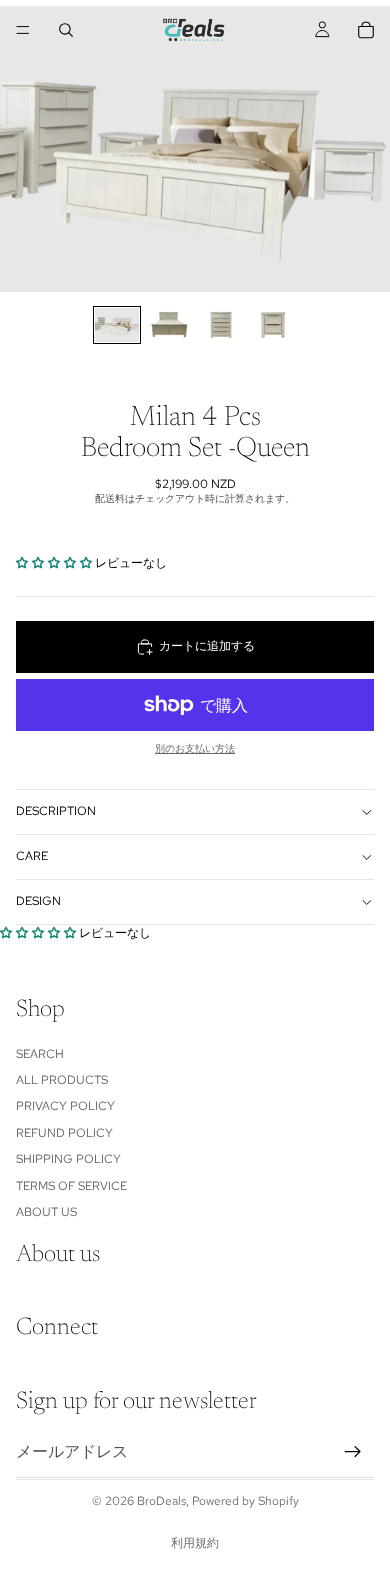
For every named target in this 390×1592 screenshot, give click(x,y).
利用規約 (195, 1543)
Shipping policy (68, 1160)
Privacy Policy (65, 1107)
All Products (62, 1080)
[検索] (66, 30)
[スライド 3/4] (221, 325)
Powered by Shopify (245, 1501)
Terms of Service (71, 1186)
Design (38, 901)
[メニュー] (23, 30)
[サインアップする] (353, 1452)
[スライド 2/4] (169, 325)
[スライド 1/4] (117, 325)
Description (56, 811)
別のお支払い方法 (195, 748)
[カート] (366, 30)
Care (32, 856)
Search (40, 1054)
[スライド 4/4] (273, 325)
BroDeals (161, 1501)
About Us (46, 1212)
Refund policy (64, 1133)
